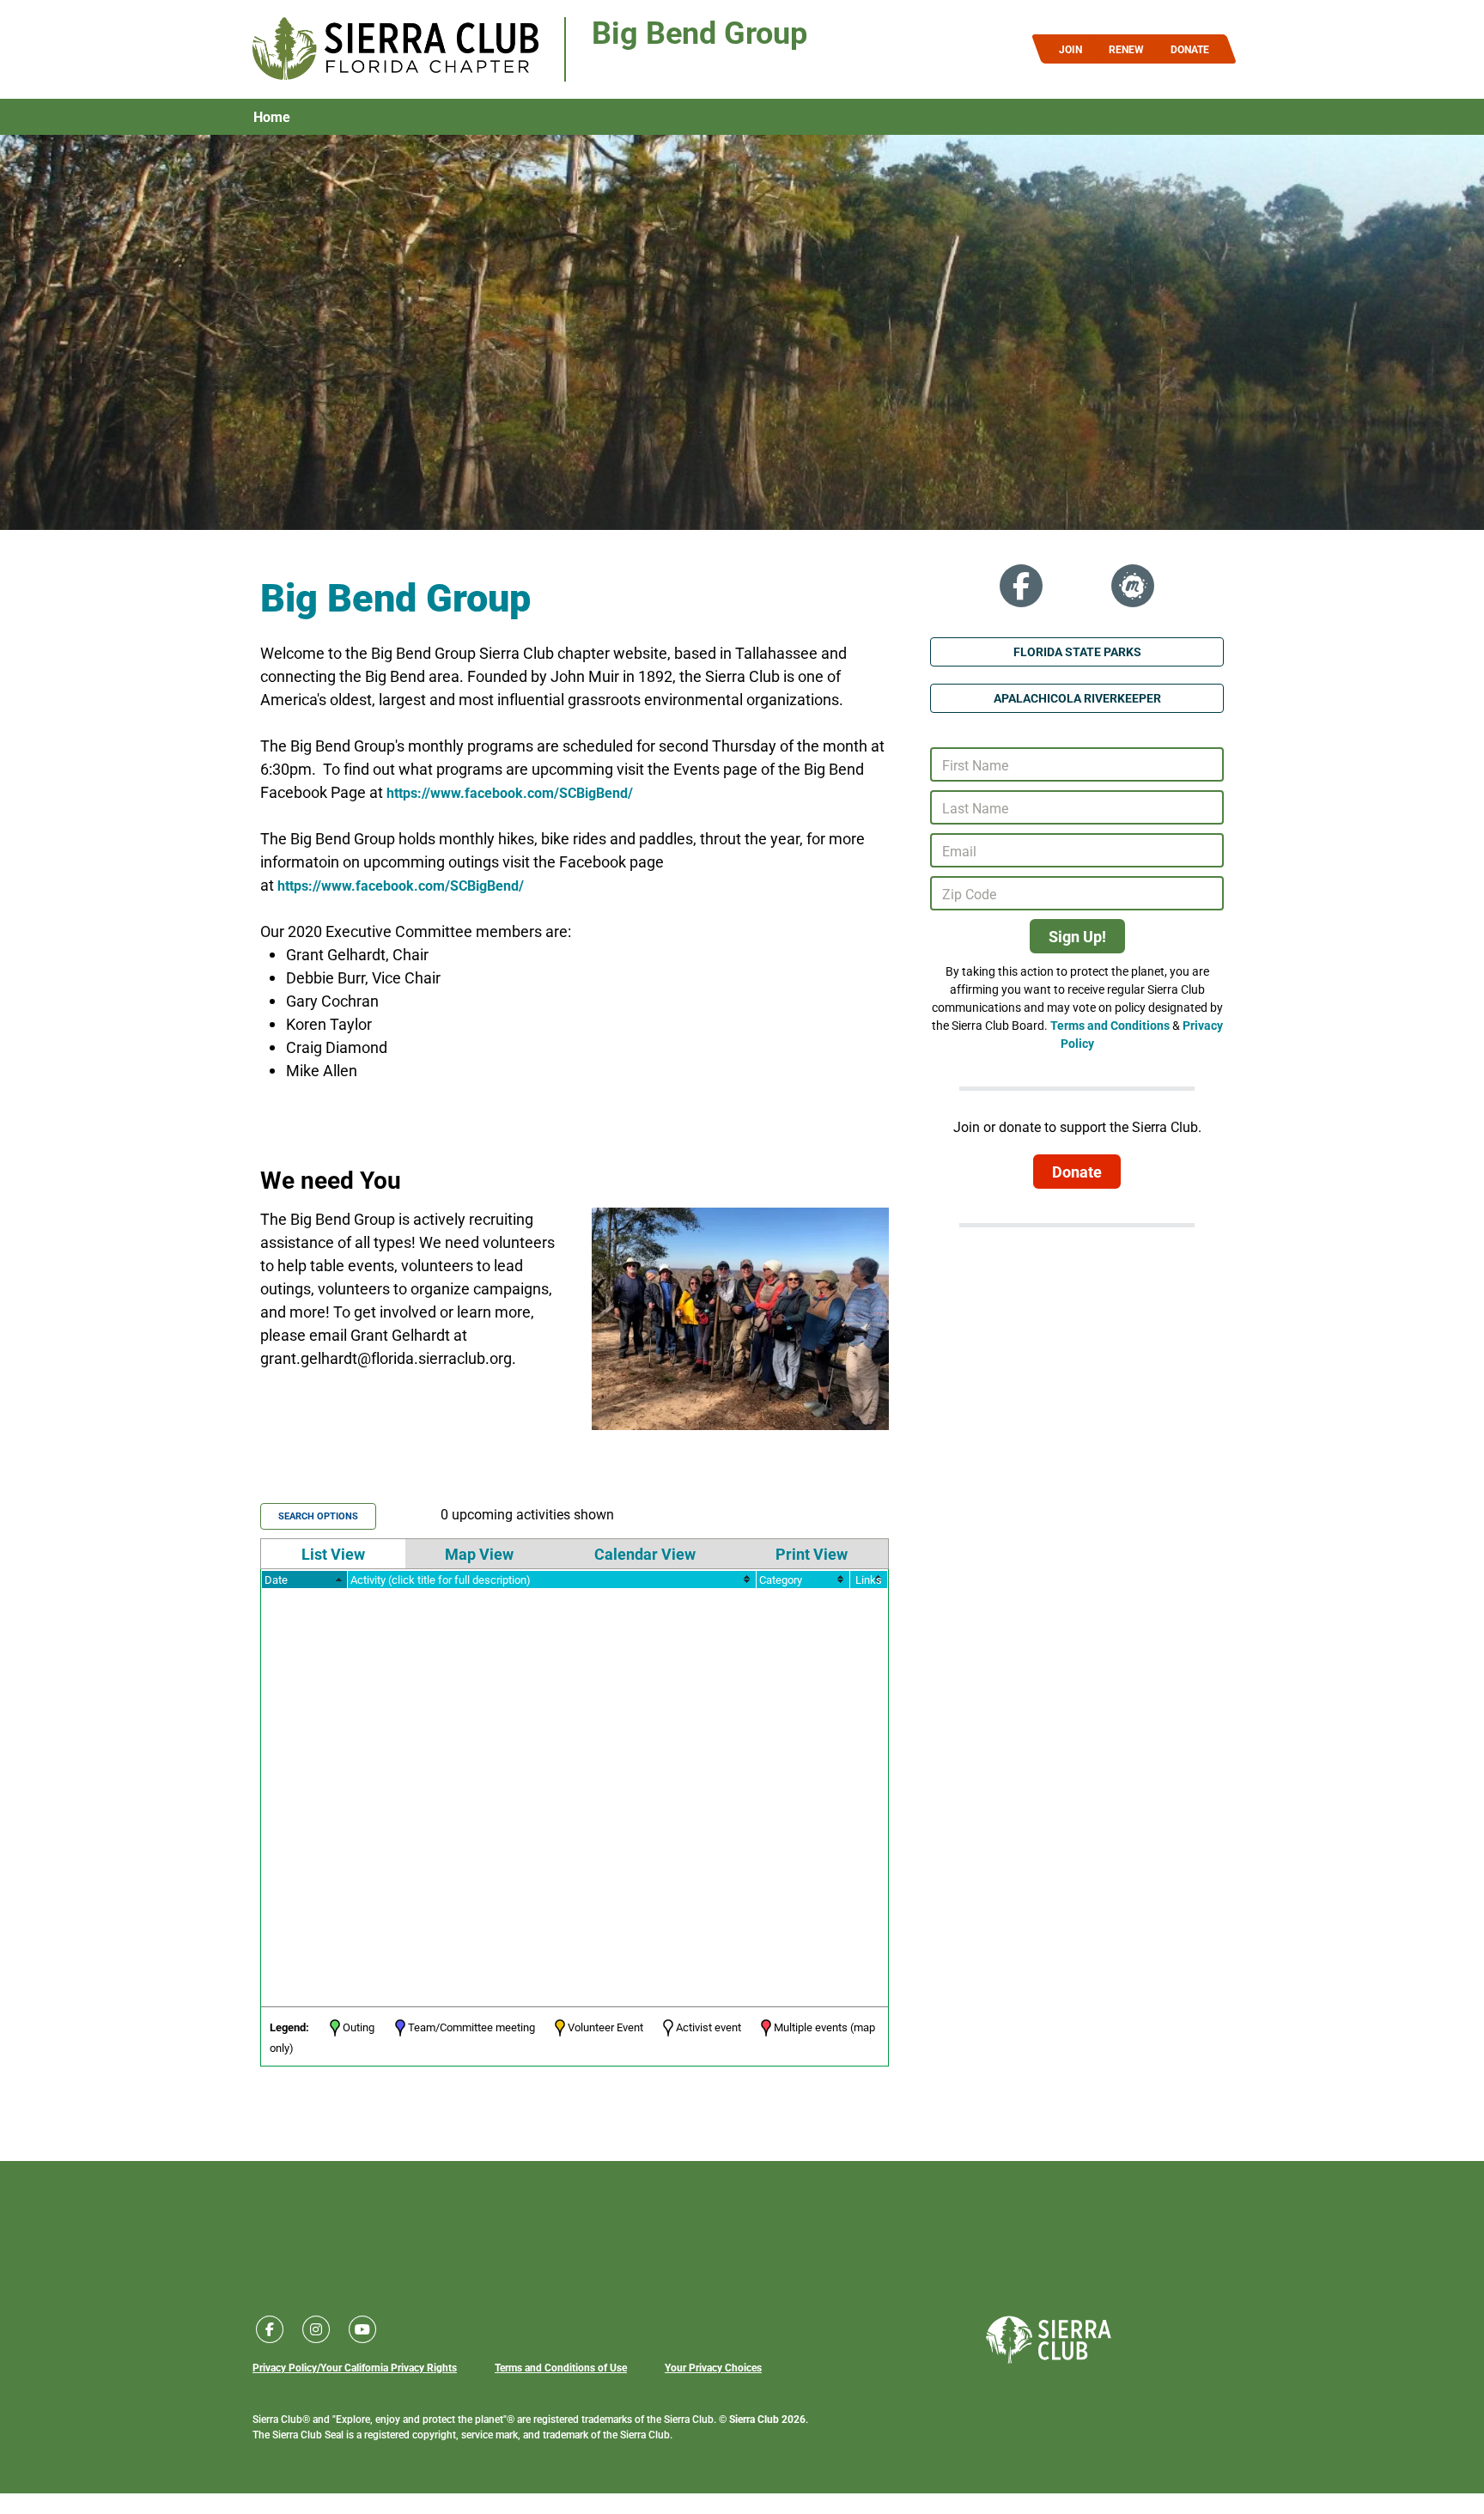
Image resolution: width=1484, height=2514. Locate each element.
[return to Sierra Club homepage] (1049, 2340)
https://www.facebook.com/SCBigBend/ (510, 792)
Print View (812, 1554)
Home (272, 117)
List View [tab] (333, 1554)
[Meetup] (1133, 586)
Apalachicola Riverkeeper (1077, 698)
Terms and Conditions (1110, 1025)
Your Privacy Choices (713, 2367)
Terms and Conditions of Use (561, 2367)
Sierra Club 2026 (767, 2419)
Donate (1077, 1172)
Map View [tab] (479, 1554)
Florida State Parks (1077, 651)
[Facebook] (1021, 586)
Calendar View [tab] (645, 1554)
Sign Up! (1077, 936)
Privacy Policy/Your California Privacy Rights (355, 2367)
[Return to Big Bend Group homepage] (395, 49)
